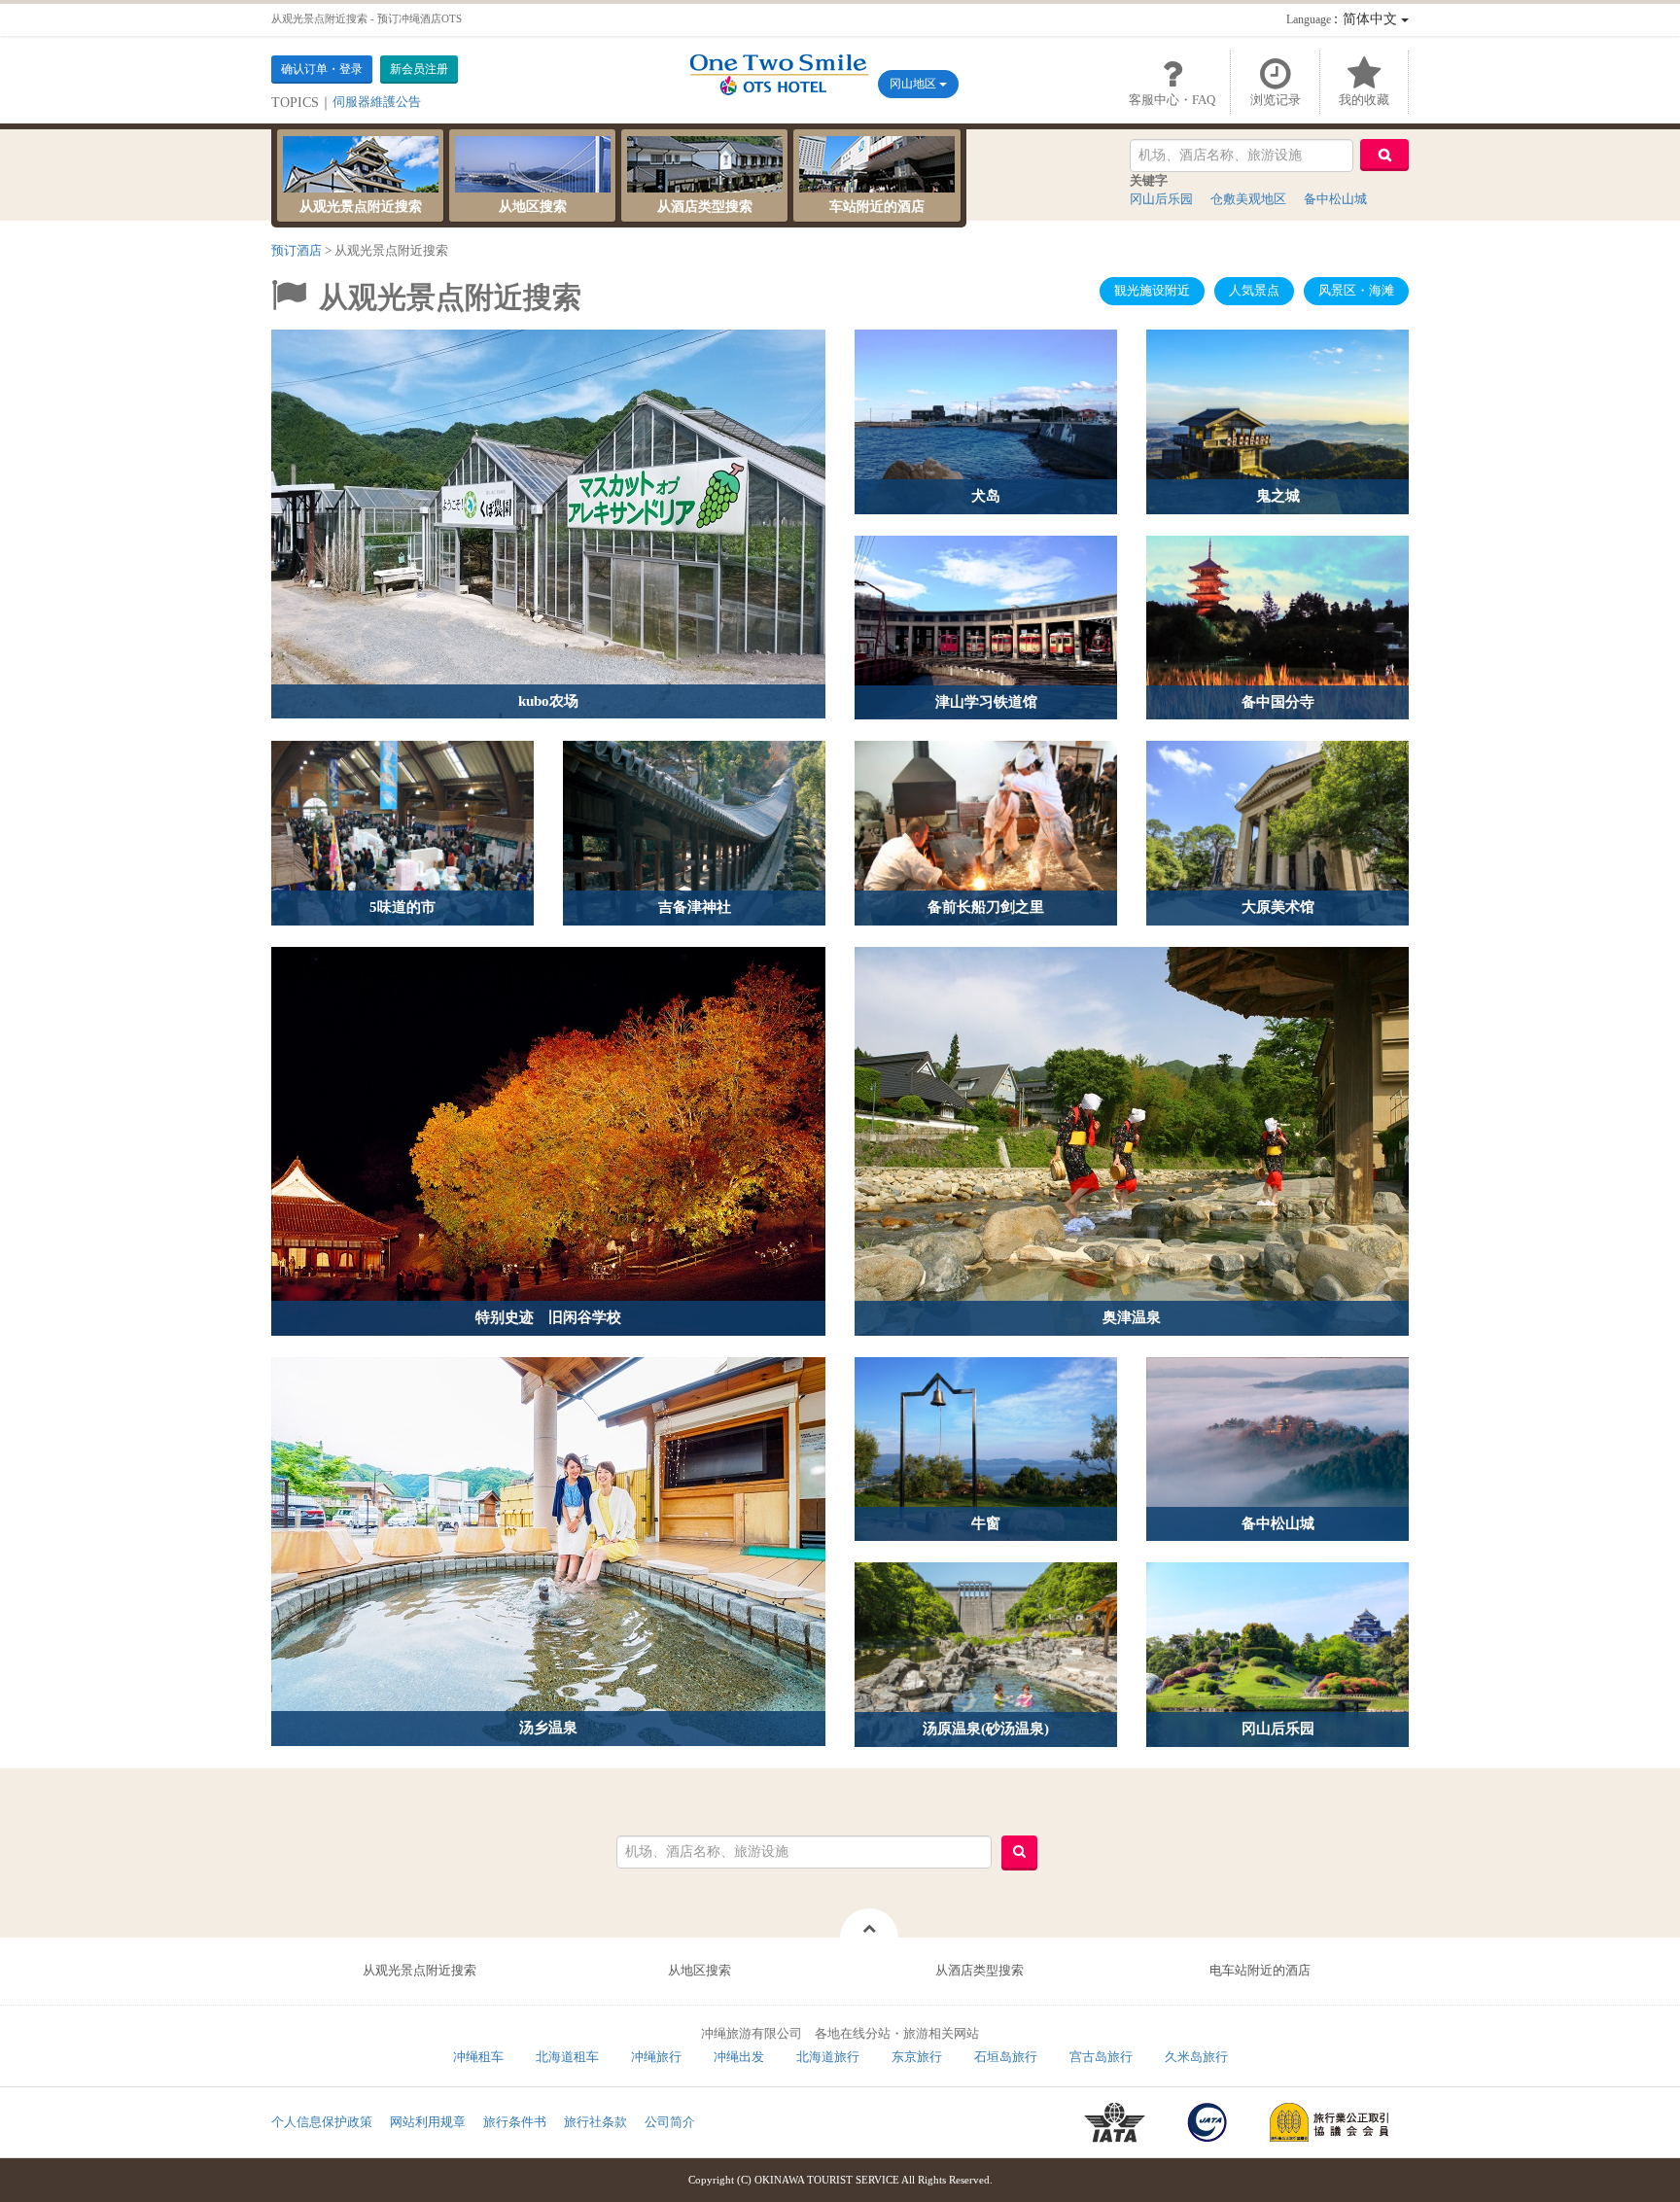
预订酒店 (297, 250)
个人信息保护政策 (322, 2122)
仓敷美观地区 (1248, 199)
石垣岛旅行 (1006, 2057)
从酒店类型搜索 (705, 207)
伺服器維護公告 (377, 102)
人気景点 (1254, 290)
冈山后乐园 (1161, 199)
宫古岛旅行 (1101, 2057)
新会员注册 (419, 69)
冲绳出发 (739, 2057)
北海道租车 (567, 2057)
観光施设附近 (1152, 290)
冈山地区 (914, 84)
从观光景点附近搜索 (361, 207)
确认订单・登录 (322, 69)
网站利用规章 (428, 2122)
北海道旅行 (828, 2057)
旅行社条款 (595, 2122)
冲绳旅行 (656, 2057)
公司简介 (670, 2122)
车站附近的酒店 (877, 207)
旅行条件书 (515, 2122)
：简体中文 (1344, 19)
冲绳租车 (478, 2057)
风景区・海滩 (1356, 290)
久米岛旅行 (1196, 2057)
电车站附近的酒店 (1260, 1970)
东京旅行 (917, 2057)
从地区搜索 (533, 207)
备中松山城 (1335, 199)
